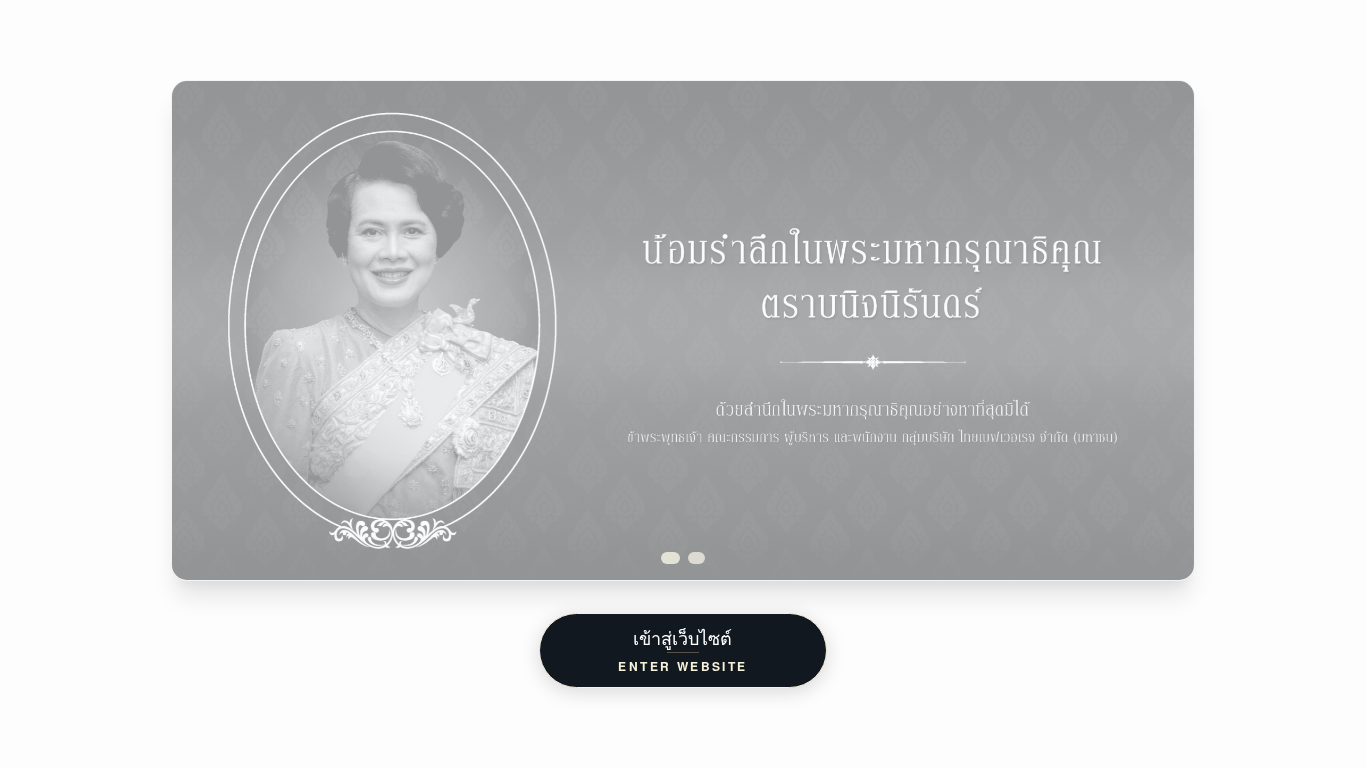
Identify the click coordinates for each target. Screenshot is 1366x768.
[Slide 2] (699, 558)
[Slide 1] (673, 558)
